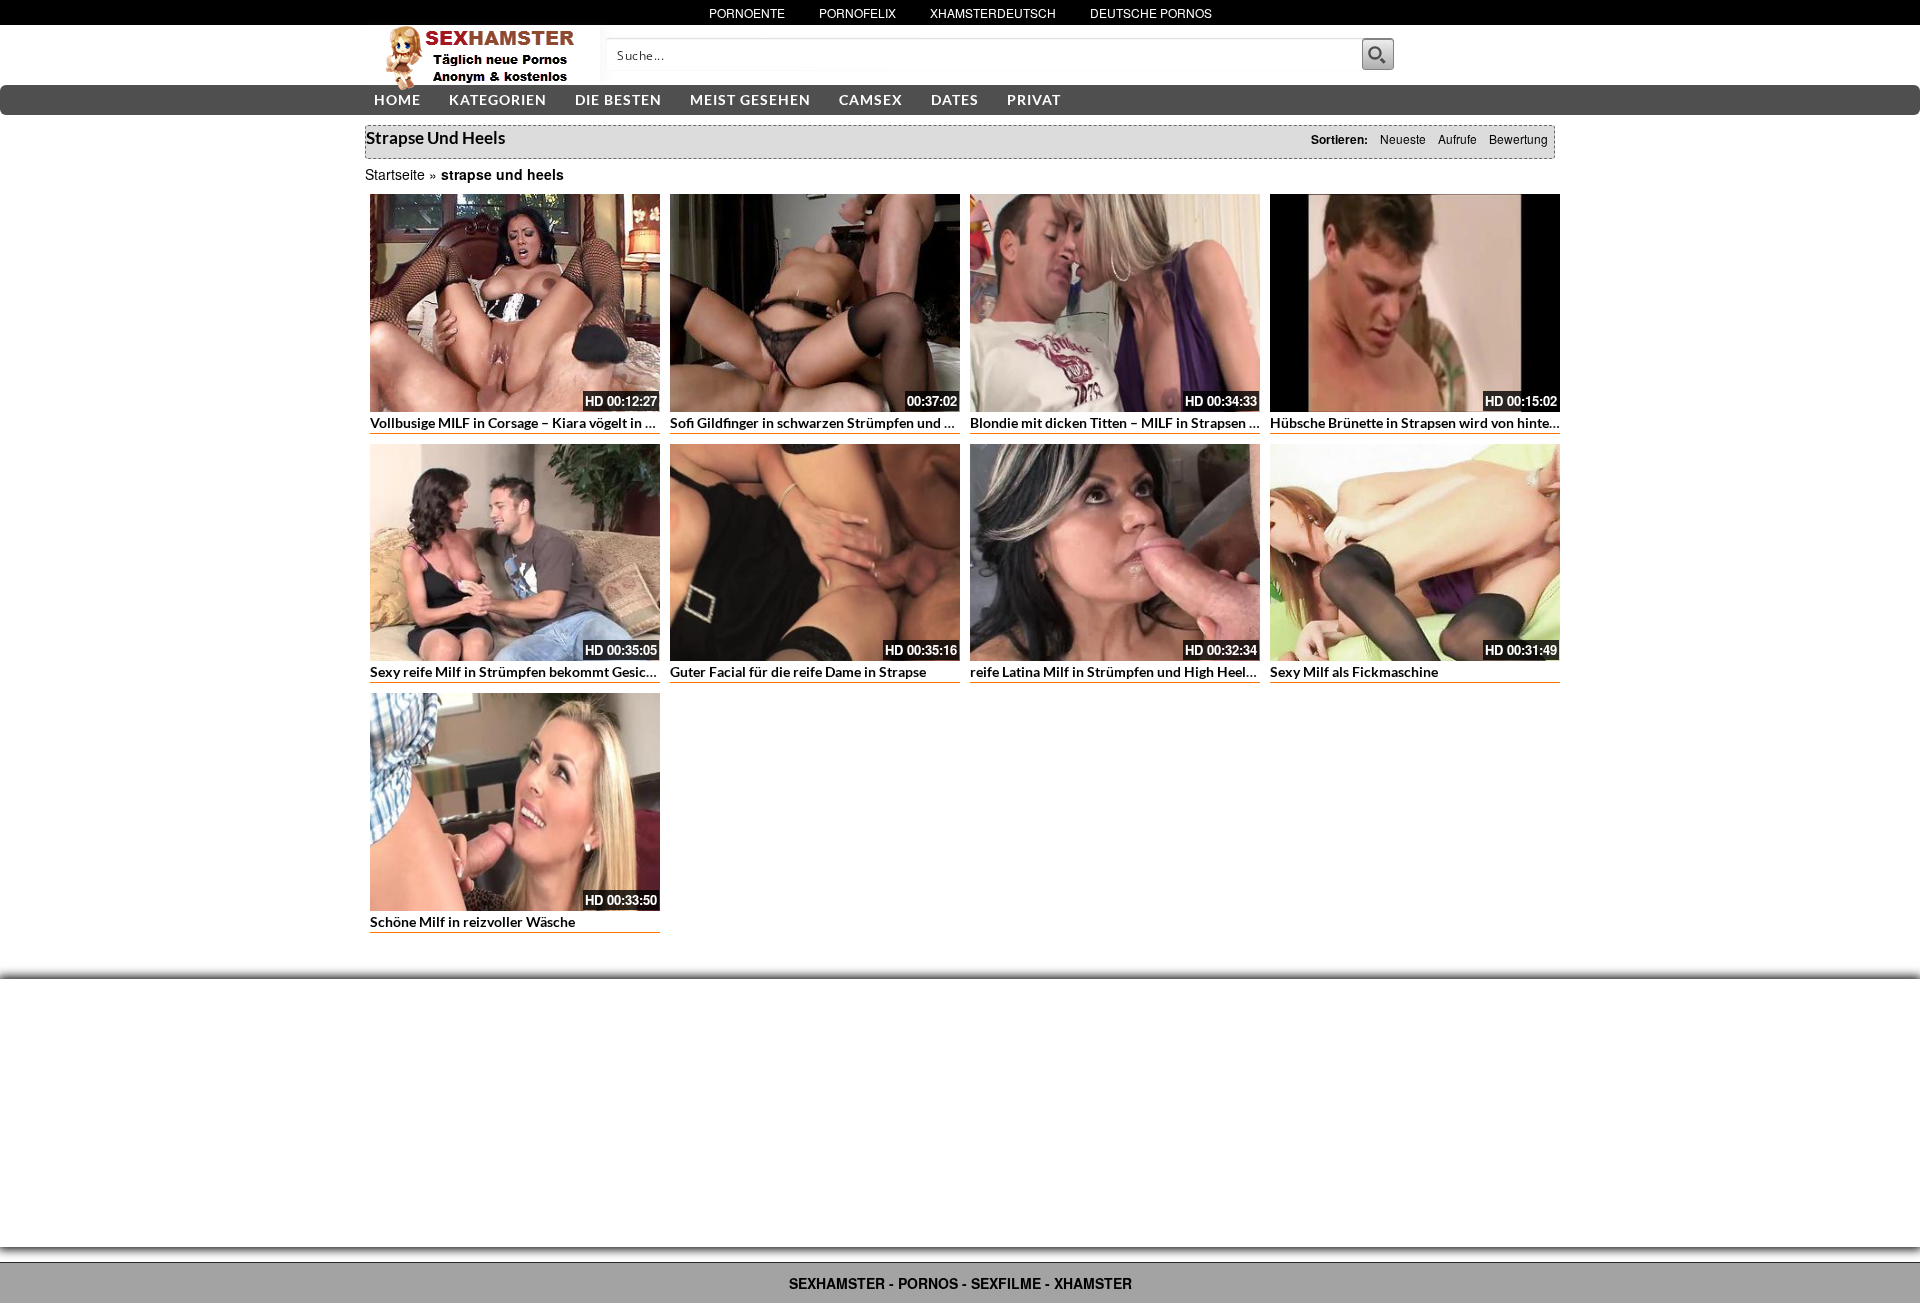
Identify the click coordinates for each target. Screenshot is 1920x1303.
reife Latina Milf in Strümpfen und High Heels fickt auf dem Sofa (1168, 671)
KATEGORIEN (498, 99)
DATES (955, 99)
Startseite (395, 174)
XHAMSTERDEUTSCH (993, 12)
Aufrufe (1457, 138)
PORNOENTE (747, 12)
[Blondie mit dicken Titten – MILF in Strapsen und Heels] (1115, 303)
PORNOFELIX (857, 12)
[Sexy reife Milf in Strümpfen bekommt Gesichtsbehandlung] (515, 553)
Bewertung (1518, 138)
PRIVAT (1034, 99)
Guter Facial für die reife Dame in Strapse (798, 671)
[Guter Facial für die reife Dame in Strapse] (815, 553)
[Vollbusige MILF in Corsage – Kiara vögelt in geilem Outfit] (515, 303)
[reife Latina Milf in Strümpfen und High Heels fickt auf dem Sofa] (1115, 553)
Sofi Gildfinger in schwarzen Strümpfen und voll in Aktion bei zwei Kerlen (898, 422)
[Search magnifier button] (1378, 54)
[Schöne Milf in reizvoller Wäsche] (515, 802)
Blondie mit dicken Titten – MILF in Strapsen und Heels (1140, 422)
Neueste (1403, 138)
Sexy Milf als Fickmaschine (1354, 671)
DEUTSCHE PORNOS (1151, 12)
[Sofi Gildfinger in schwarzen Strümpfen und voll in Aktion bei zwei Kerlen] (815, 303)
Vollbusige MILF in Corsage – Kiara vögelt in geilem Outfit (548, 422)
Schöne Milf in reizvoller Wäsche (472, 921)
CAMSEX (871, 99)
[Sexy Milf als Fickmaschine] (1415, 553)
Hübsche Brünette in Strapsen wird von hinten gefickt (1436, 422)
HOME (397, 99)
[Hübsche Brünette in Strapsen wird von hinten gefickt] (1415, 303)
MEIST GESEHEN (750, 99)
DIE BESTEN (618, 99)
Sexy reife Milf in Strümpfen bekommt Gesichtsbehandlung (554, 671)
